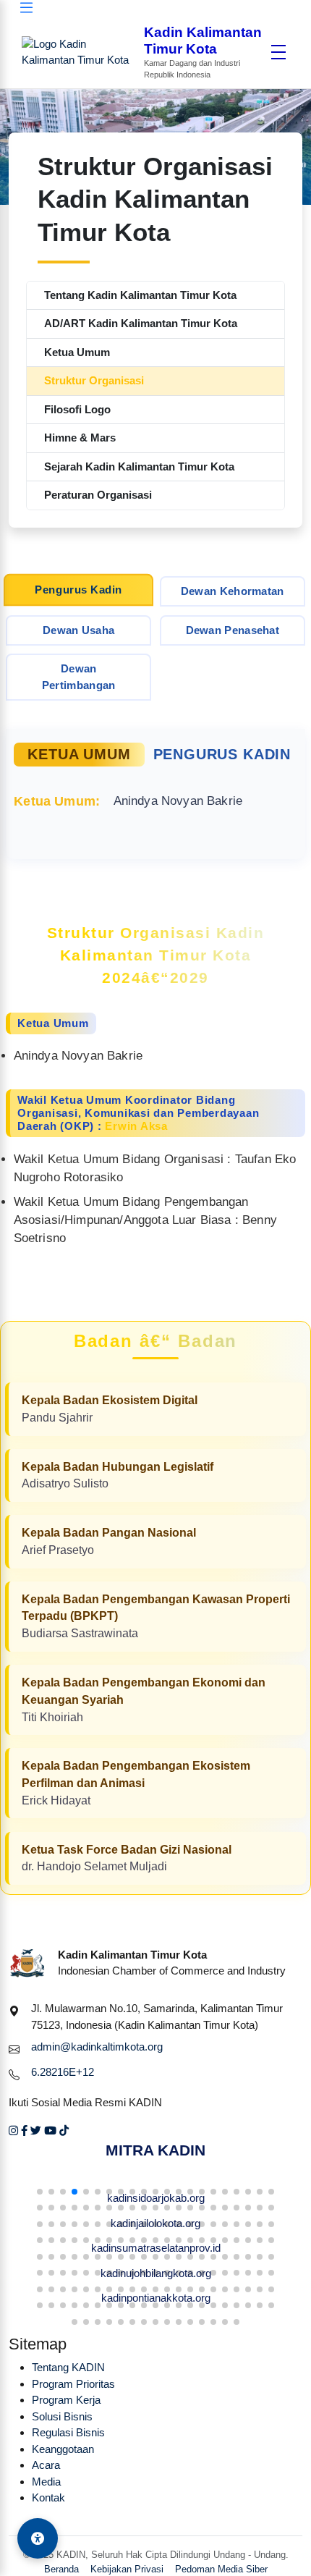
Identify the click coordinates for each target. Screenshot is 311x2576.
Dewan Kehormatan (233, 591)
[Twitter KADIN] (36, 2131)
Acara (46, 2465)
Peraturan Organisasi (98, 495)
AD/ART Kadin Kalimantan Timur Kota (141, 323)
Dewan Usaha (78, 630)
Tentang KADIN (68, 2367)
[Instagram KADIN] (13, 2131)
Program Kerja (66, 2400)
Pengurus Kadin (78, 589)
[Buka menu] (278, 52)
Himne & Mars (80, 438)
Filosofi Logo (77, 409)
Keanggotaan (63, 2449)
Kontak (48, 2497)
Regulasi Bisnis (68, 2432)
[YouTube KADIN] (50, 2131)
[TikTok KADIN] (64, 2131)
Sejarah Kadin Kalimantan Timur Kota (139, 466)
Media (46, 2482)
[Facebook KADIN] (24, 2131)
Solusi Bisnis (62, 2416)
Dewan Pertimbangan (79, 677)
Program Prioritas (73, 2384)
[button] (40, 2192)
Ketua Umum (77, 352)
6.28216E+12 (63, 2072)
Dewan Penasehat (233, 630)
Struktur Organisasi (94, 380)
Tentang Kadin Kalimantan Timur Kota (140, 295)
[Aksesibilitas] (38, 2538)
